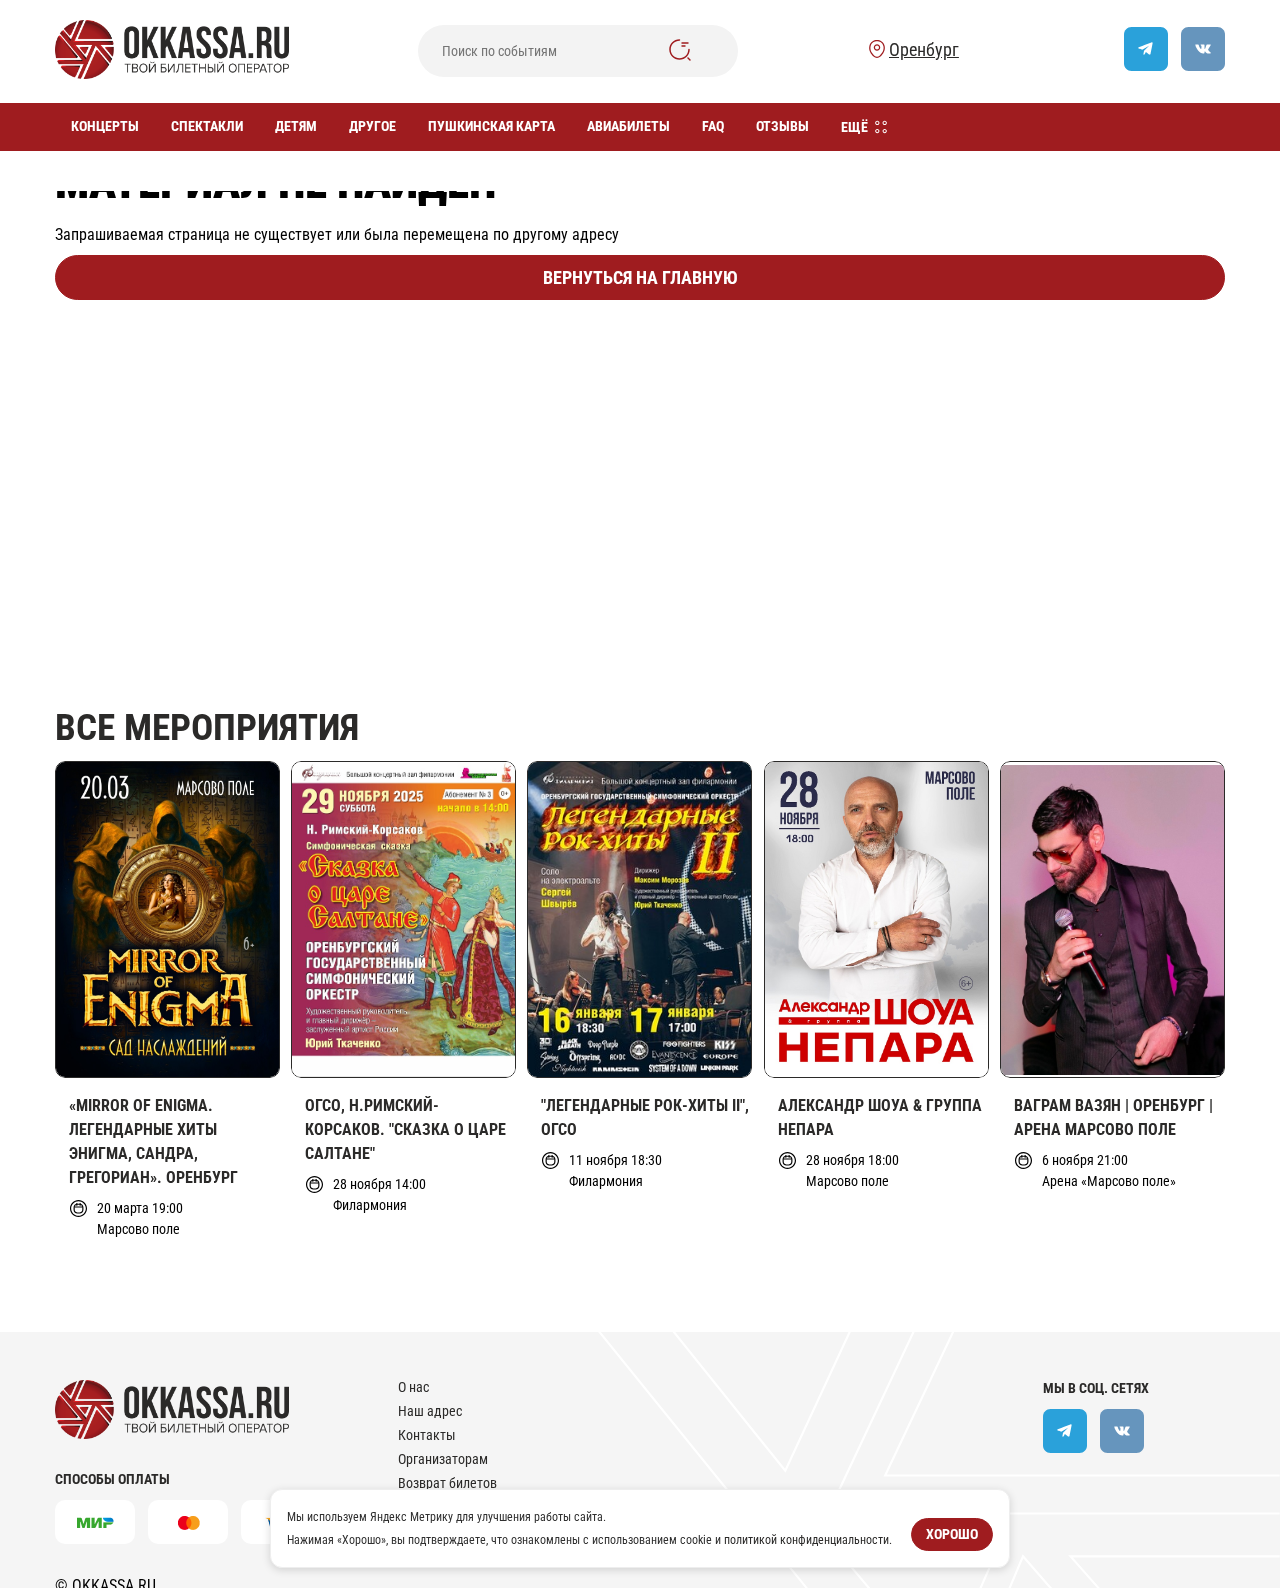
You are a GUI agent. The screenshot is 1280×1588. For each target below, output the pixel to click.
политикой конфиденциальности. (808, 1539)
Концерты (105, 126)
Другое (372, 126)
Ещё (854, 127)
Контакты (427, 1435)
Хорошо (952, 1534)
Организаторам (443, 1459)
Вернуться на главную (640, 277)
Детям (296, 126)
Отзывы (782, 126)
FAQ (713, 126)
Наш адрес (430, 1411)
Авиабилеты (628, 126)
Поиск (680, 50)
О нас (413, 1387)
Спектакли (207, 126)
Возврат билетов (447, 1483)
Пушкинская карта (491, 126)
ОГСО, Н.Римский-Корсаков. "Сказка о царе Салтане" (405, 1129)
